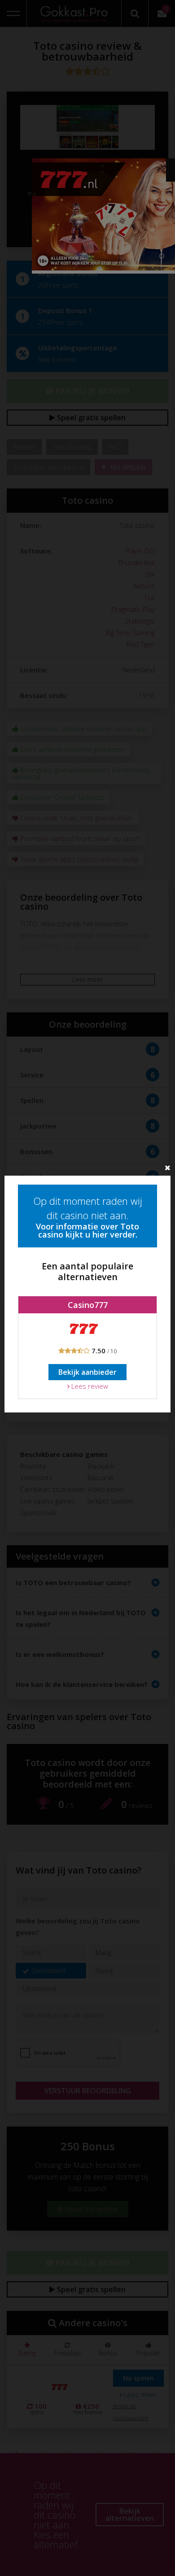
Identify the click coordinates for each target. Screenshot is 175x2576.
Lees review (89, 1386)
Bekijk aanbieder (87, 1372)
